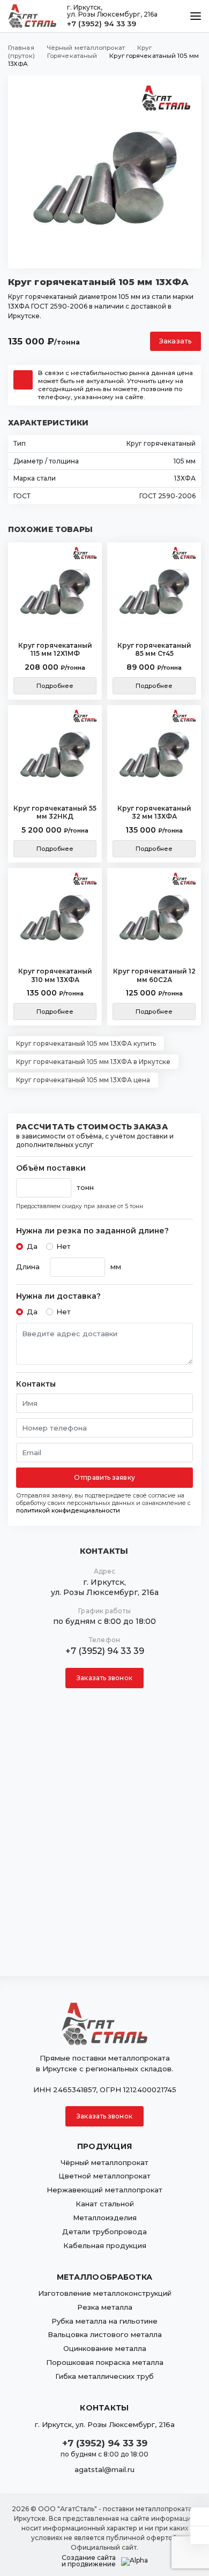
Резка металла (105, 2307)
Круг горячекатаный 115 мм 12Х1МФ (55, 650)
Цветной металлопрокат (104, 2176)
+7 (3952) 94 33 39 (102, 24)
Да (32, 1246)
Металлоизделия (105, 2218)
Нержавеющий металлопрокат (104, 2190)
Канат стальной (105, 2204)
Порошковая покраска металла (105, 2362)
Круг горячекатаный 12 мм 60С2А (154, 975)
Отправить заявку (104, 1477)
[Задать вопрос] (200, 2517)
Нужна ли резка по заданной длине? (92, 1231)
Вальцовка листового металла (105, 2334)
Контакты (36, 1384)
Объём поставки (51, 1168)
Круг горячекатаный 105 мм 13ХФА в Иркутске (93, 1062)
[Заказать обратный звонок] (200, 2535)
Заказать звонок (104, 1678)
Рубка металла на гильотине (104, 2321)
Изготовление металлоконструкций (105, 2293)
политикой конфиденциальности (68, 1510)
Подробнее (55, 686)
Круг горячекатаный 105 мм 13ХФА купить (86, 1043)
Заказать (176, 341)
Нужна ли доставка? (58, 1296)
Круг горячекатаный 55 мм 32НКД (55, 813)
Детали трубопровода (104, 2231)
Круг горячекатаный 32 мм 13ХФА (154, 813)
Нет (64, 1246)
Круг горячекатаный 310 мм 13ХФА (55, 975)
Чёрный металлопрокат (104, 2162)
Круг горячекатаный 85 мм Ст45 (154, 650)
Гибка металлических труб (104, 2376)
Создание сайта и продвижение (89, 2561)
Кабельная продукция (105, 2245)
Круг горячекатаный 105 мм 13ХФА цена (83, 1080)
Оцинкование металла (105, 2348)
